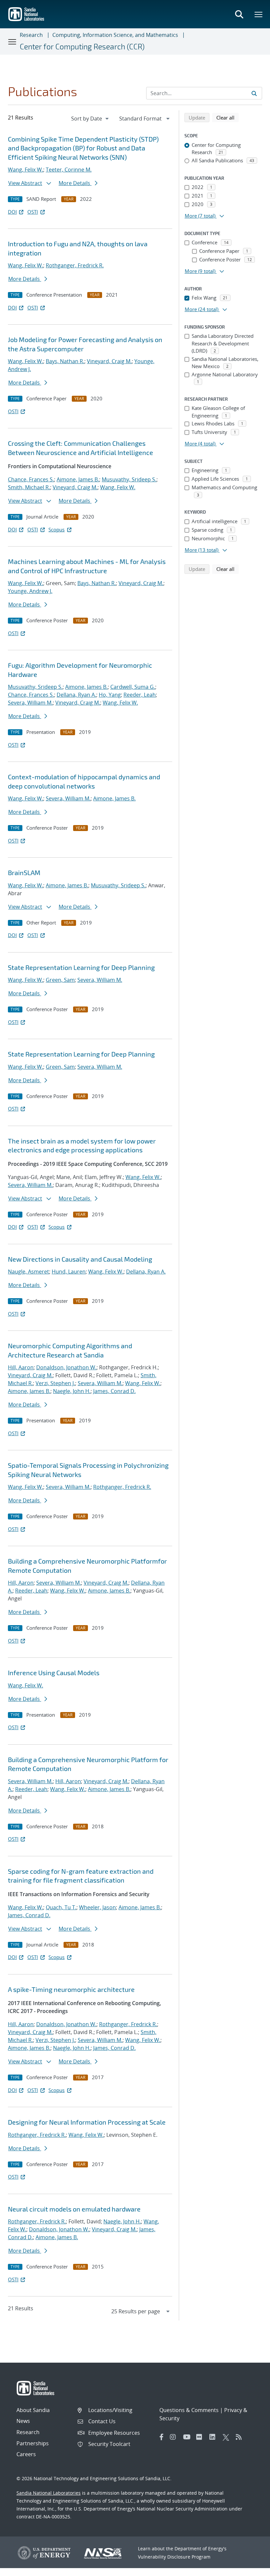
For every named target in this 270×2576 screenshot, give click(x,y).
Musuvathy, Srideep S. (129, 479)
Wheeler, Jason (97, 1907)
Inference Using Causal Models (54, 1673)
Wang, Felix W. (26, 170)
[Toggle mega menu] (259, 14)
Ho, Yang (110, 695)
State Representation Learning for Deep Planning (81, 967)
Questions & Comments (189, 2410)
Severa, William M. (30, 703)
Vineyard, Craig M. (109, 361)
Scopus (56, 529)
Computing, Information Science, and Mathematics (115, 35)
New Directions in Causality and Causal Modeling (80, 1259)
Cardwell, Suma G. (133, 687)
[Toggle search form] (239, 14)
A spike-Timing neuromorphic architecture (71, 1989)
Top (250, 2568)
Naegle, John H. (72, 1391)
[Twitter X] (228, 2437)
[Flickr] (201, 2437)
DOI (12, 212)
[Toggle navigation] (13, 41)
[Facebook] (162, 2437)
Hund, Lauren (69, 1272)
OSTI (33, 212)
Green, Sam (60, 980)
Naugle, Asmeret (28, 1272)
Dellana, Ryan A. (76, 695)
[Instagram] (175, 2437)
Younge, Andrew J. (30, 591)
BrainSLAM (24, 872)
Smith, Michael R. (29, 487)
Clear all (228, 117)
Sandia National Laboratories (49, 2493)
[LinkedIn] (214, 2437)
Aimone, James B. (78, 479)
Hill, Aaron (21, 1367)
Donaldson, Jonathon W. (66, 1367)
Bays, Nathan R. (65, 361)
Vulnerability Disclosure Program (174, 2557)
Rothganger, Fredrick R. (75, 265)
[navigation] (91, 119)
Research (31, 35)
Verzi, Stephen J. (55, 1383)
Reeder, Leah (140, 695)
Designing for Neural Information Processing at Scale (87, 2122)
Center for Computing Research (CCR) (82, 46)
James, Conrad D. (114, 1391)
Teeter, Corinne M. (69, 170)
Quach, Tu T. (61, 1907)
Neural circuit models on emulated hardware (74, 2209)
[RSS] (241, 2437)
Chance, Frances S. (31, 479)
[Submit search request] (254, 93)
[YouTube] (188, 2437)
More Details (75, 183)
